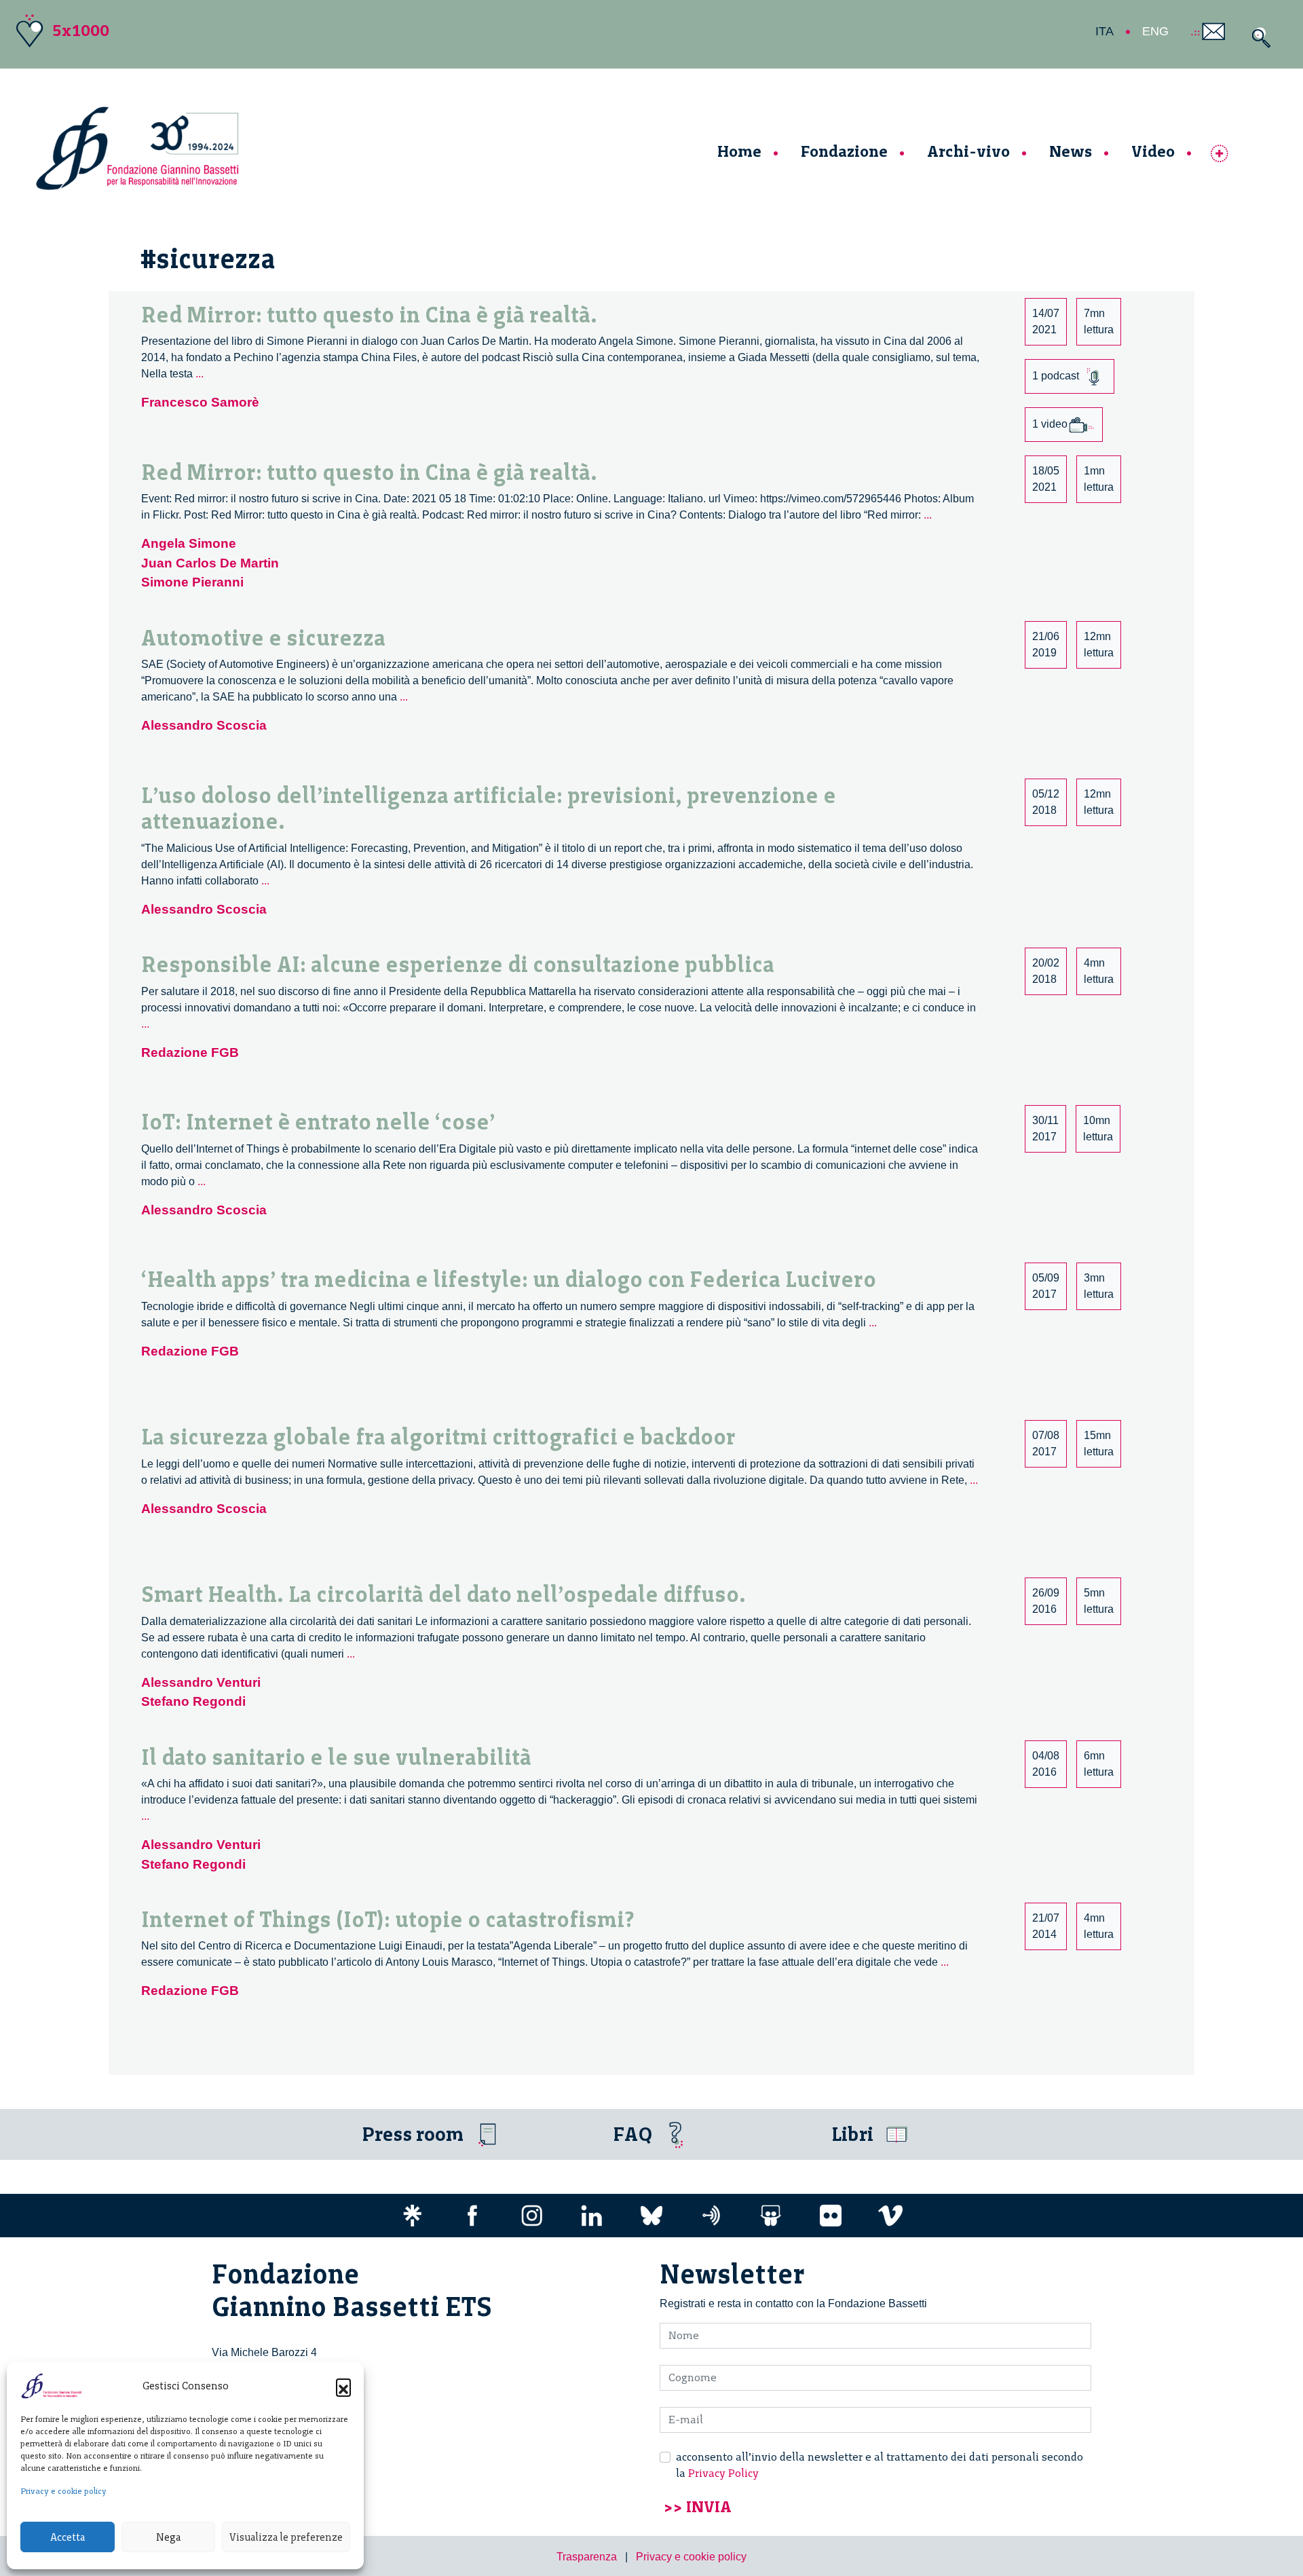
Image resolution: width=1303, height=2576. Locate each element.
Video (1153, 151)
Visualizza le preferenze (286, 2537)
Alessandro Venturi (201, 1682)
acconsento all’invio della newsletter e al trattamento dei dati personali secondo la (880, 2465)
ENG (1155, 31)
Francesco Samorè (200, 402)
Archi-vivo (968, 151)
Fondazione (844, 151)
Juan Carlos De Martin (210, 563)
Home (739, 151)
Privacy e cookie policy (63, 2491)
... (200, 374)
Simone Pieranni (192, 582)
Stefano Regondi (193, 1701)
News (1071, 151)
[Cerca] (1258, 38)
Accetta (68, 2537)
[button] (343, 2386)
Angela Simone (189, 543)
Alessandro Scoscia (204, 725)
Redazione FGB (190, 1052)
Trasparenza (587, 2557)
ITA (1104, 31)
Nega (168, 2537)
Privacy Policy (723, 2473)
